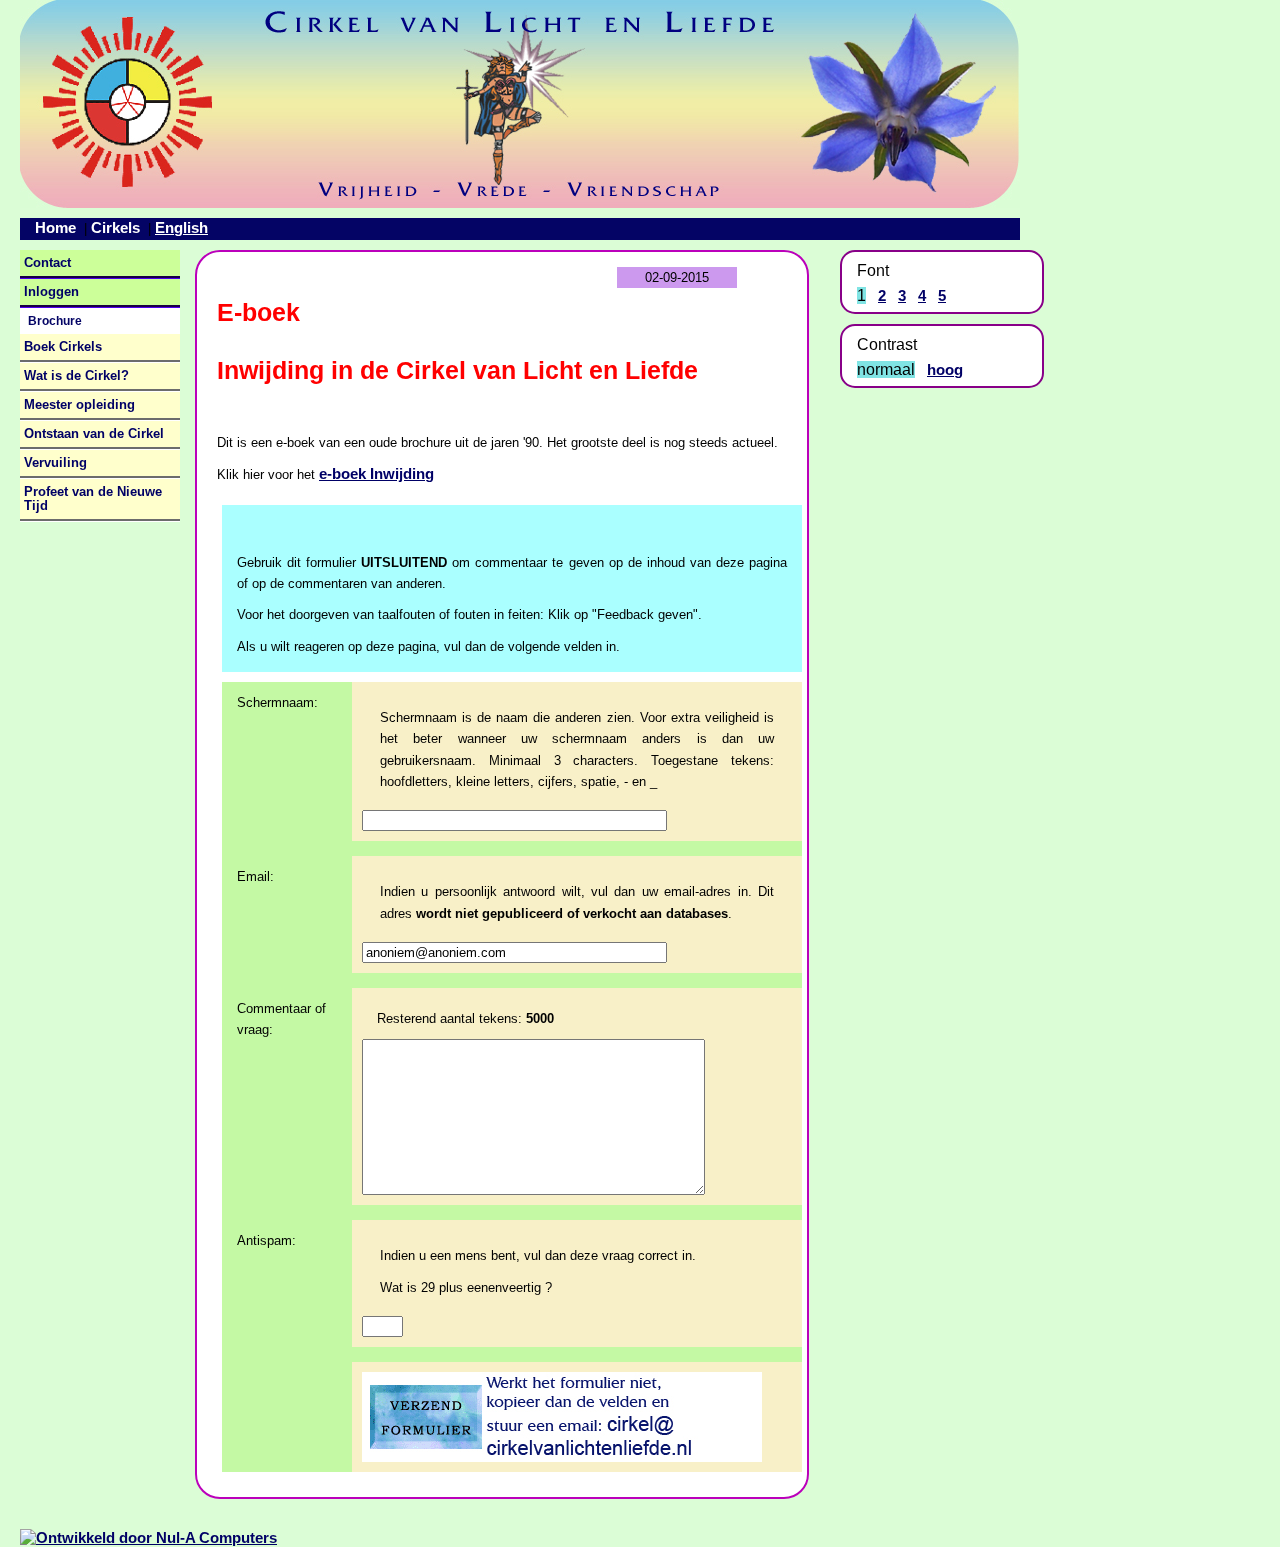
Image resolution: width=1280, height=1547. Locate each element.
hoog (945, 369)
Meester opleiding (79, 405)
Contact (47, 263)
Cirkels (115, 228)
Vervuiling (55, 463)
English (181, 228)
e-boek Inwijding (376, 473)
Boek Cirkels (63, 347)
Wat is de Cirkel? (76, 376)
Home (55, 228)
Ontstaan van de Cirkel (94, 434)
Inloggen (51, 292)
